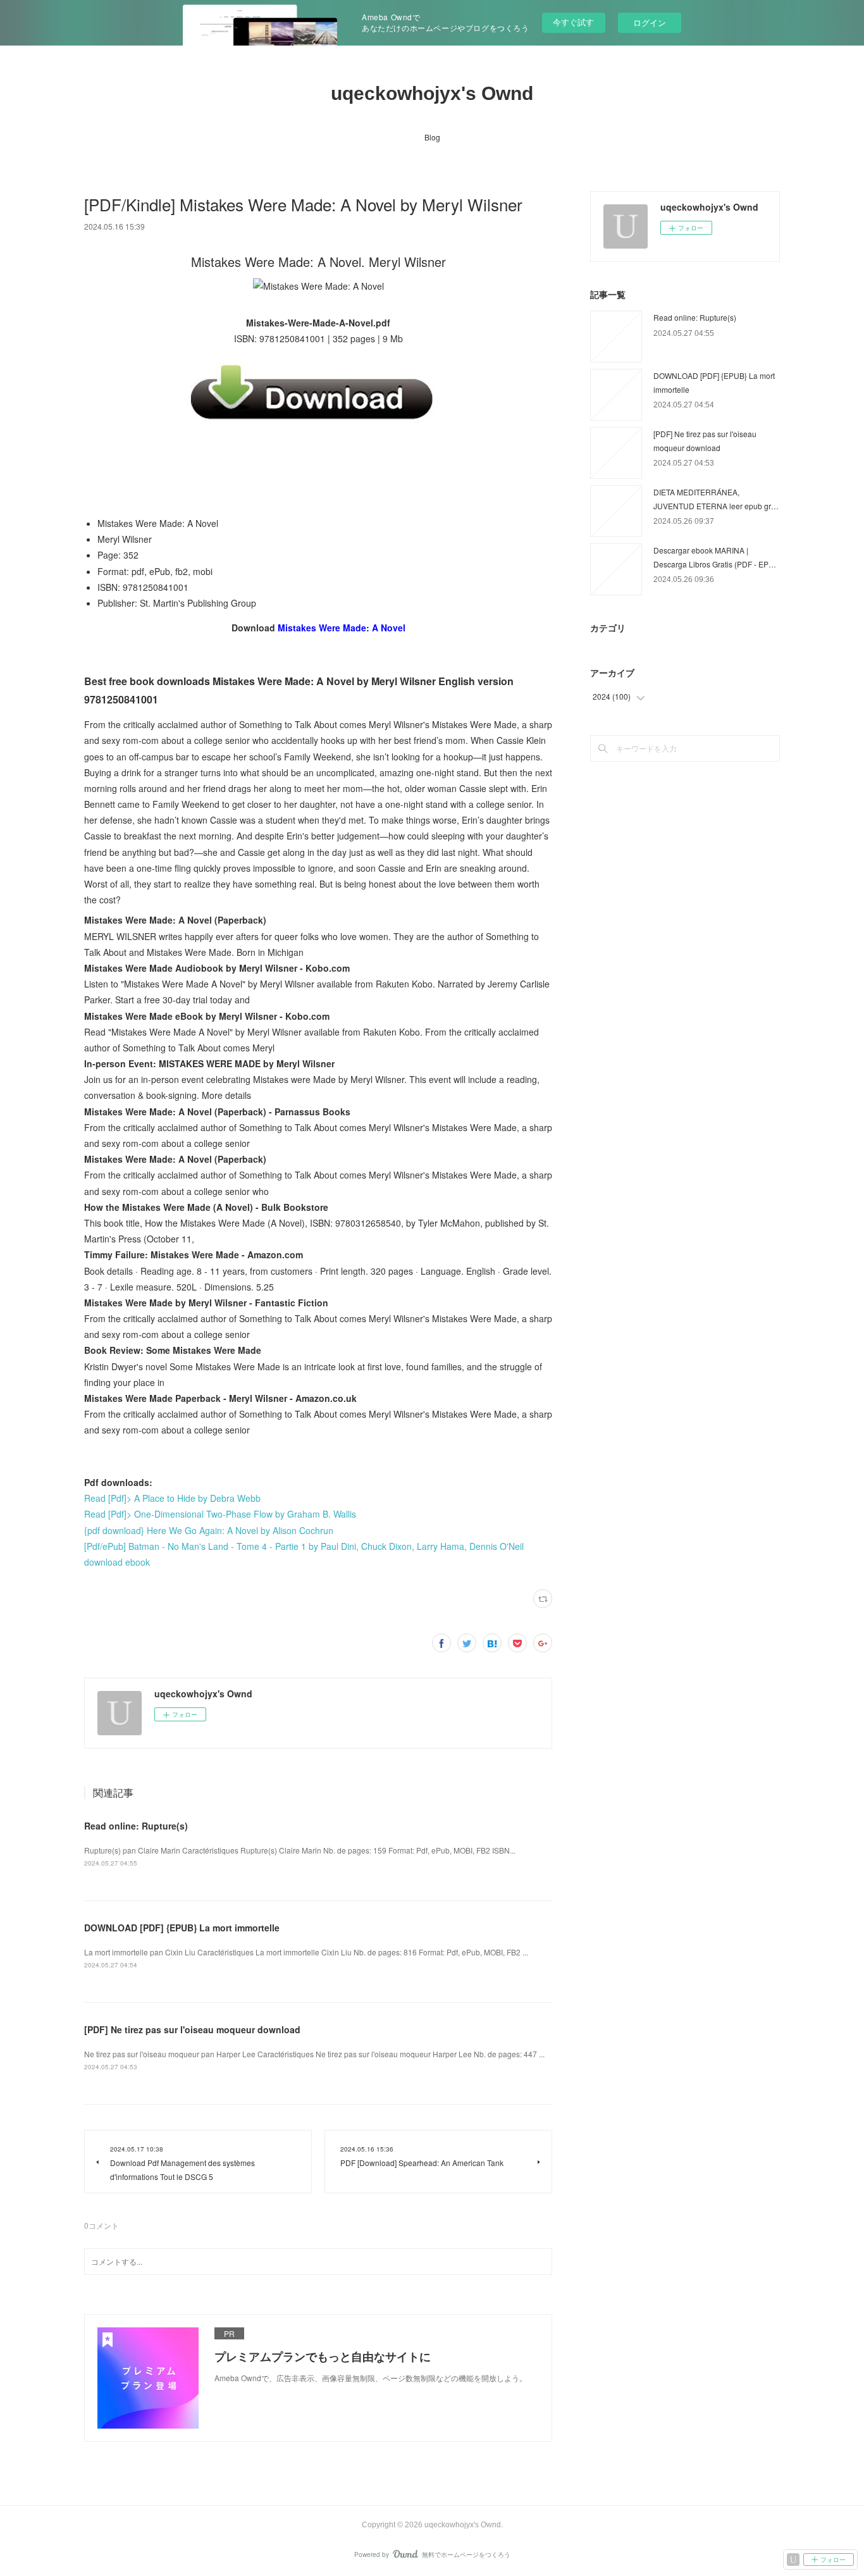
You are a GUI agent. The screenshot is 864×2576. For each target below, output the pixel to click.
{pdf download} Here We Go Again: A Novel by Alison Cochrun (209, 1530)
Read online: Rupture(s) (136, 1826)
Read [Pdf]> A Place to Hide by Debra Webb (172, 1498)
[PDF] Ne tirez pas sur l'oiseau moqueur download (192, 2029)
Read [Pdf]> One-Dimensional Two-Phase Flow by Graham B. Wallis (220, 1514)
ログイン (650, 22)
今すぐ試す (573, 22)
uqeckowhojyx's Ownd (432, 93)
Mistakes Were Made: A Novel (342, 628)
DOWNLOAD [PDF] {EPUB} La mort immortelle (182, 1928)
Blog (432, 137)
